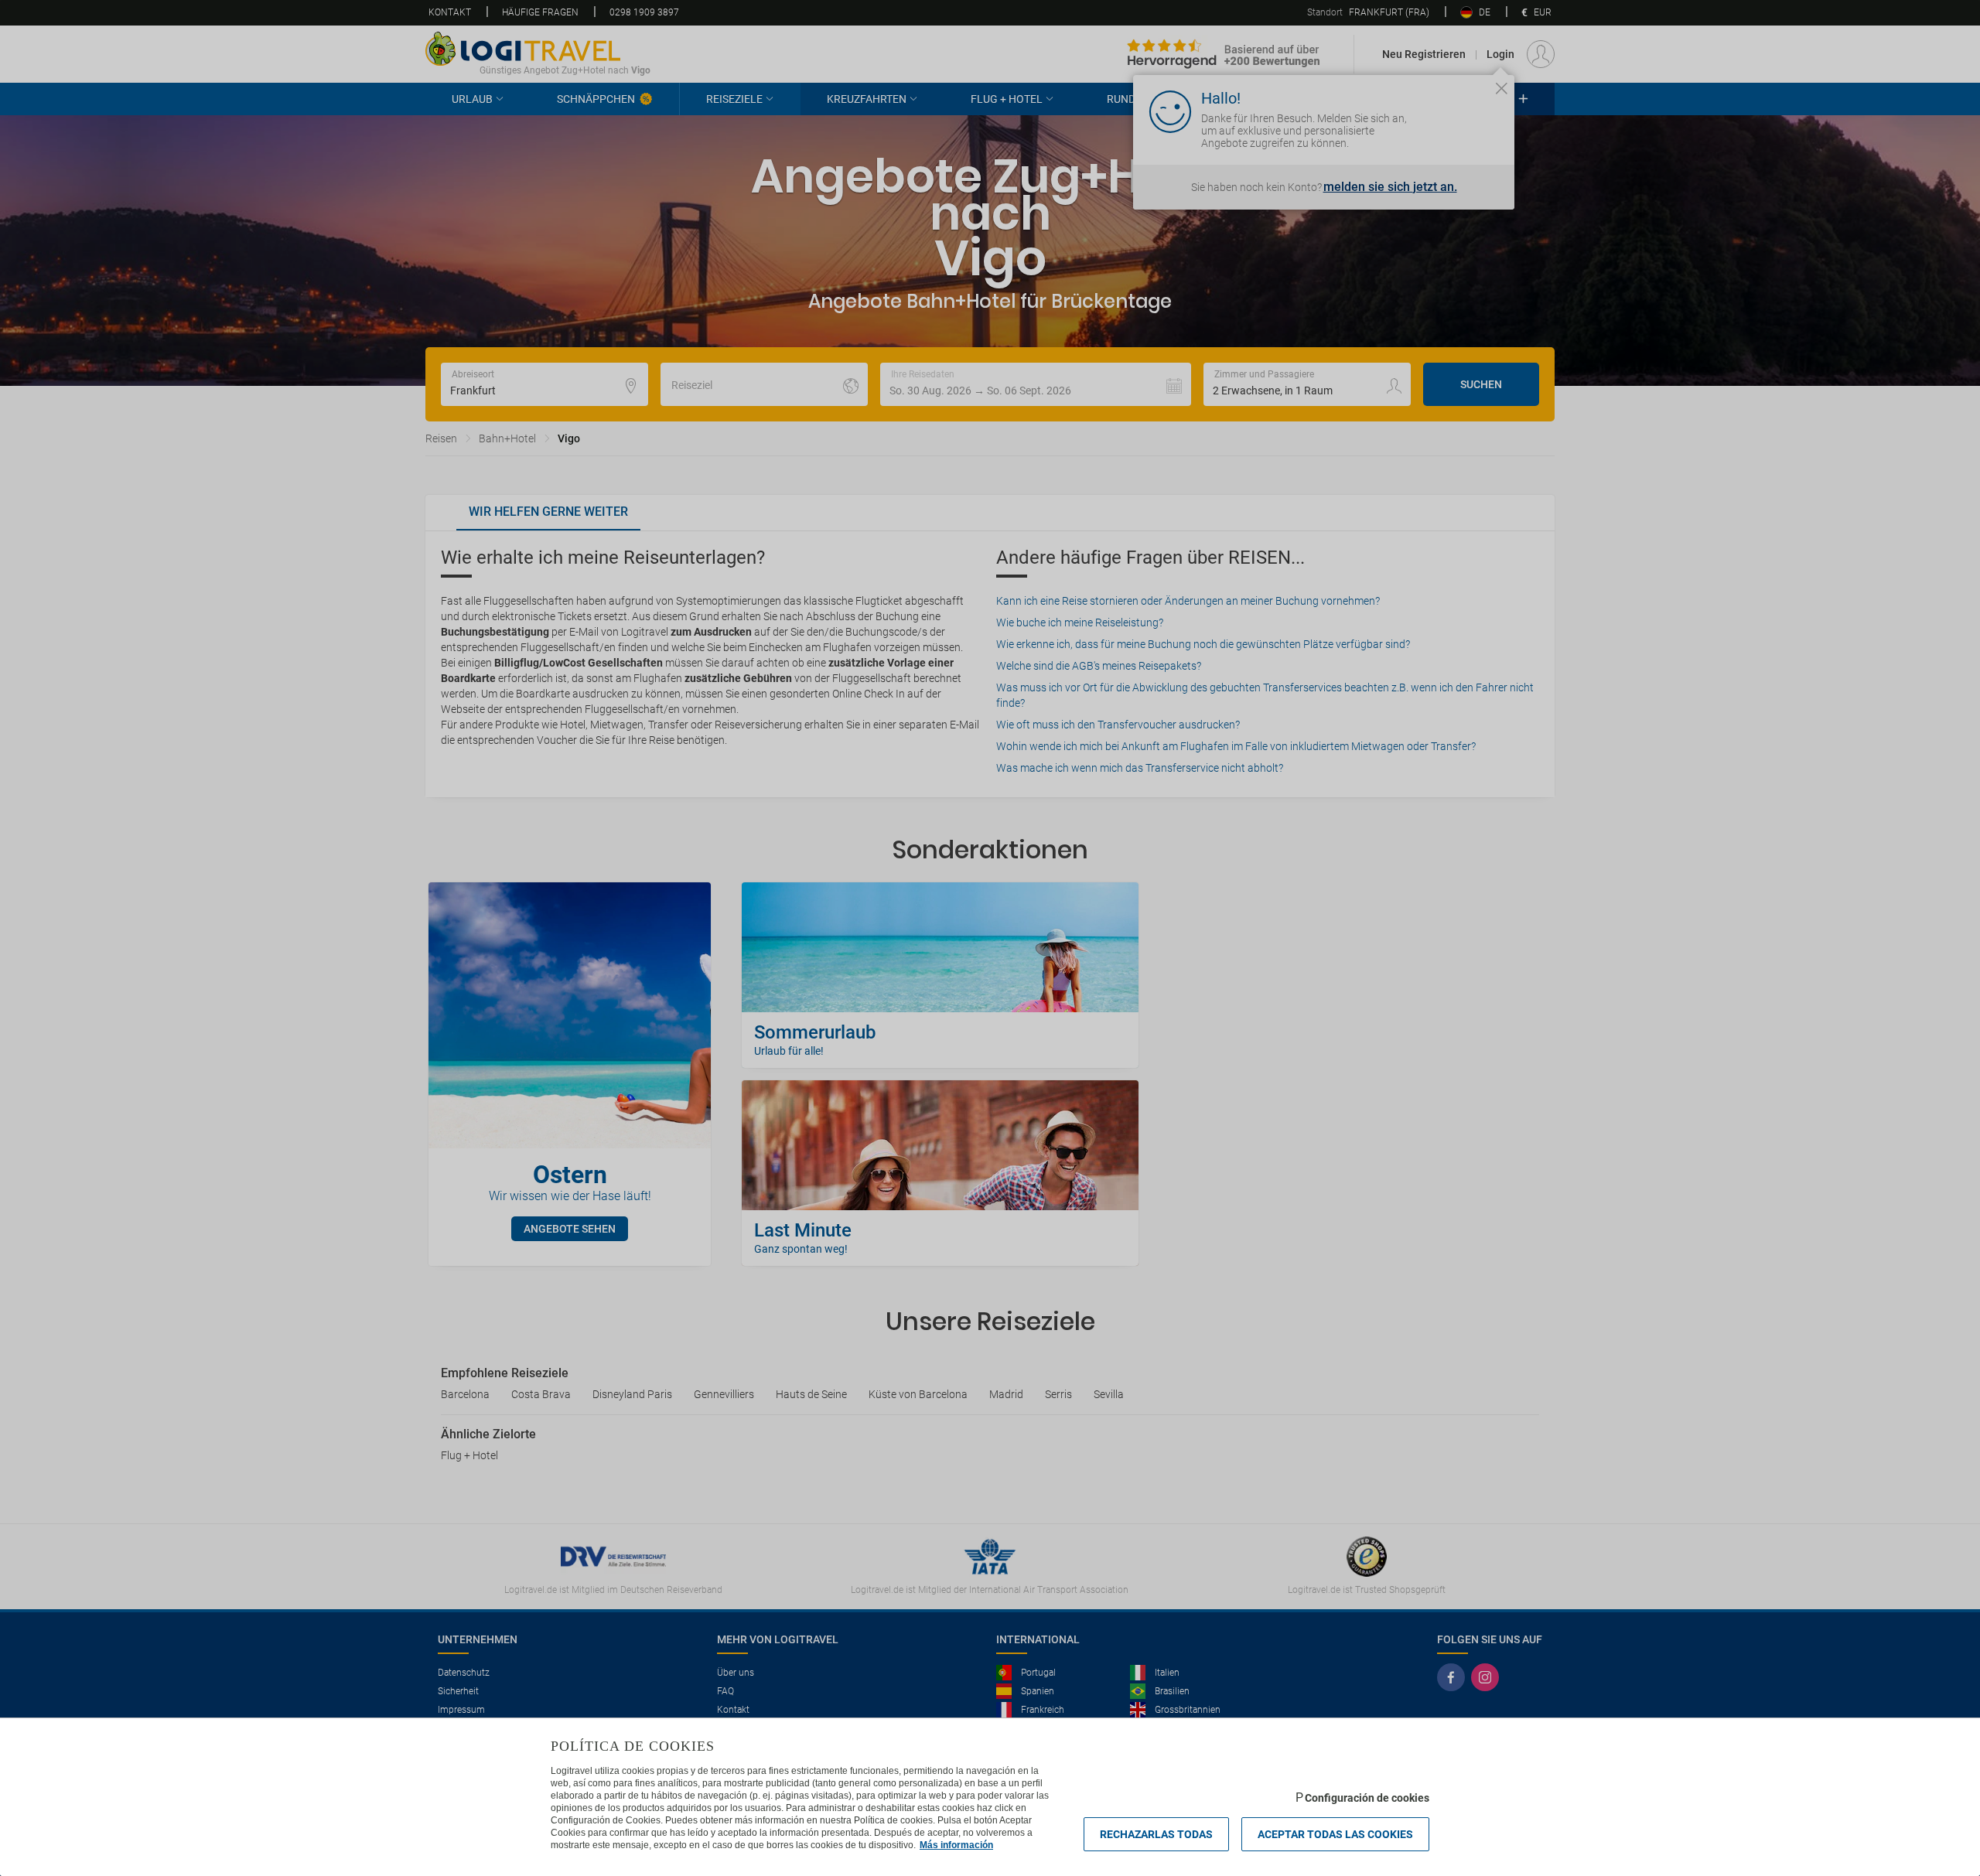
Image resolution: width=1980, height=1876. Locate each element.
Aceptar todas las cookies (1335, 1834)
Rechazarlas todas (1156, 1834)
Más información (956, 1845)
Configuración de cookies (1367, 1798)
